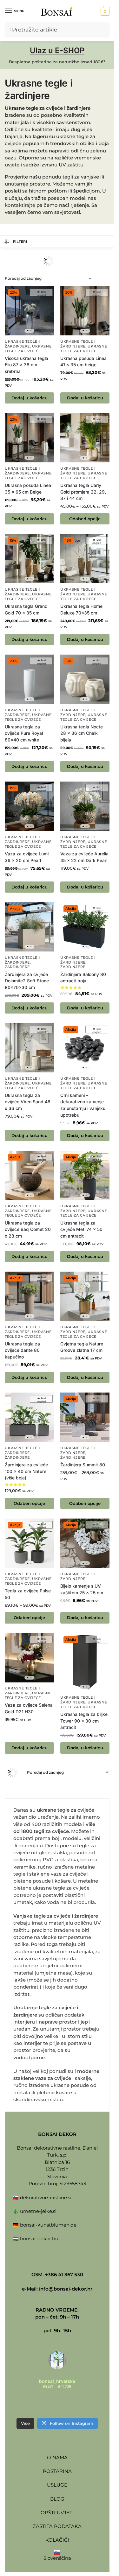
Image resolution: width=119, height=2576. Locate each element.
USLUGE (57, 2485)
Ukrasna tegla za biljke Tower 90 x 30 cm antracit (84, 1721)
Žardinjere (17, 967)
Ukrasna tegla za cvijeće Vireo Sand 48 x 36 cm (28, 1102)
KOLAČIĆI (57, 2540)
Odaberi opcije (85, 519)
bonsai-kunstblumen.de (48, 2225)
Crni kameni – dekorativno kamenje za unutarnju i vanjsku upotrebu (83, 1105)
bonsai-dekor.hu (39, 2239)
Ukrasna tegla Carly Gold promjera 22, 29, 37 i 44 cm (83, 492)
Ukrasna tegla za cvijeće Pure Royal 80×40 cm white (24, 733)
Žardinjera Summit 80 (83, 1465)
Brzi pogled (41, 293)
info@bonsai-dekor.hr (66, 2289)
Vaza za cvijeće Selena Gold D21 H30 (29, 1708)
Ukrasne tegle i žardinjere (22, 471)
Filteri (20, 242)
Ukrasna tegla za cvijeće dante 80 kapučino (22, 1350)
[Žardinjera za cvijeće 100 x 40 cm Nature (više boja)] (29, 1417)
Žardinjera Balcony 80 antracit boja (83, 978)
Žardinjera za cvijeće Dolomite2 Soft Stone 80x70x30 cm (27, 981)
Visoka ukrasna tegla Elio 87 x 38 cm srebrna (26, 365)
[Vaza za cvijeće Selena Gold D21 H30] (29, 1658)
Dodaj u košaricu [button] (30, 398)
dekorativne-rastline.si (46, 2197)
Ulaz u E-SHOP (57, 50)
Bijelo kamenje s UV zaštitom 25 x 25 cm (82, 1589)
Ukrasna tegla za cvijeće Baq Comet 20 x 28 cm (28, 1229)
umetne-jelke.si (38, 2211)
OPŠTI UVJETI (57, 2513)
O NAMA (57, 2457)
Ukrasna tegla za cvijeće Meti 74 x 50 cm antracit (81, 1229)
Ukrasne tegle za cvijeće (28, 1213)
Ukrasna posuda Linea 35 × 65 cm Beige (28, 489)
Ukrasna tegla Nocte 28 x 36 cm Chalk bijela (82, 733)
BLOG (57, 2499)
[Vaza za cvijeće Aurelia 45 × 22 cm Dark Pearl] (85, 806)
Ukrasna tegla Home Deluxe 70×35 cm (81, 610)
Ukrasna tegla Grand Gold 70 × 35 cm (26, 610)
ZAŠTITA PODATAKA (57, 2526)
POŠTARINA (57, 2471)
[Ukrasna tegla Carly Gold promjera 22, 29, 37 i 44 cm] (85, 438)
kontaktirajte (20, 205)
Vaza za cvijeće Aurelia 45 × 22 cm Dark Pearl (84, 857)
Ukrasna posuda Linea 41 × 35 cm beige (83, 362)
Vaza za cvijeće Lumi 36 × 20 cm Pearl (27, 857)
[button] (104, 11)
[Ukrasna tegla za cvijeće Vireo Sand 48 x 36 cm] (29, 1048)
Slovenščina (57, 2558)
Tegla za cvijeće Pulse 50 (28, 1594)
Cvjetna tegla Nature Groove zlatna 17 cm (82, 1347)
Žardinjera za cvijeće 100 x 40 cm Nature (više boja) (26, 1471)
